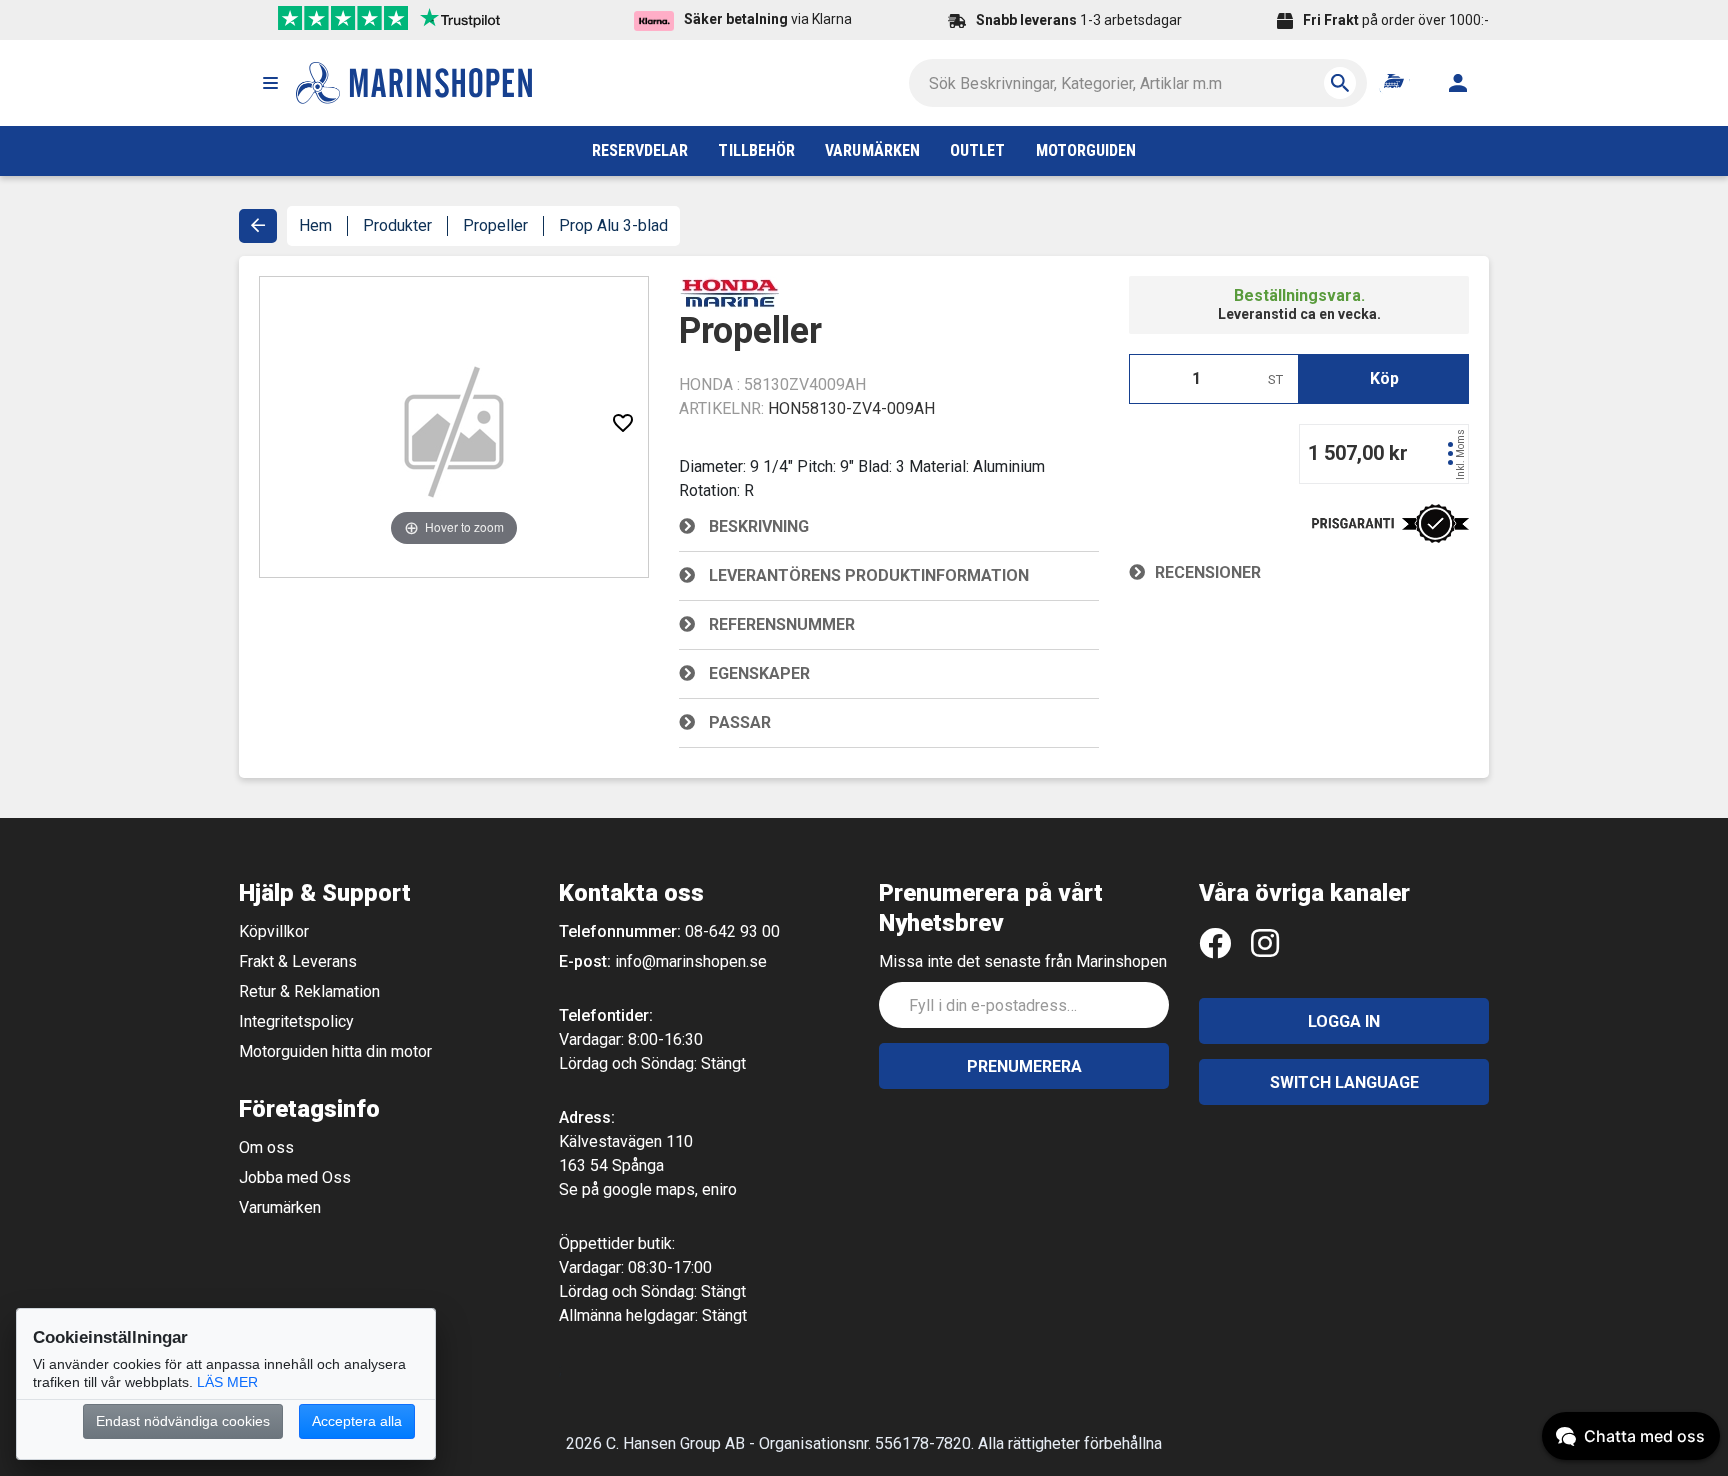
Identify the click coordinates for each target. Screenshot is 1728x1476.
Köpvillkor (274, 931)
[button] (270, 83)
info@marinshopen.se (691, 961)
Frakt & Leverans (298, 961)
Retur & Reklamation (309, 991)
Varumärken (280, 1207)
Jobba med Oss (295, 1177)
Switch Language (1344, 1082)
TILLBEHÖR (756, 150)
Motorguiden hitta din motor (335, 1051)
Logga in (1344, 1021)
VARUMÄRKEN (872, 150)
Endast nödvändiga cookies (183, 1421)
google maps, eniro (670, 1189)
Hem (315, 225)
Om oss (266, 1147)
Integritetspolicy (296, 1021)
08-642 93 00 (732, 931)
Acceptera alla (357, 1421)
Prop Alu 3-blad (613, 225)
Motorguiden (1086, 150)
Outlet (977, 150)
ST (1275, 379)
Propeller (495, 225)
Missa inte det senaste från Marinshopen (1023, 961)
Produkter (397, 225)
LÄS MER (227, 1382)
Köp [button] (1384, 378)
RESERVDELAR (640, 150)
